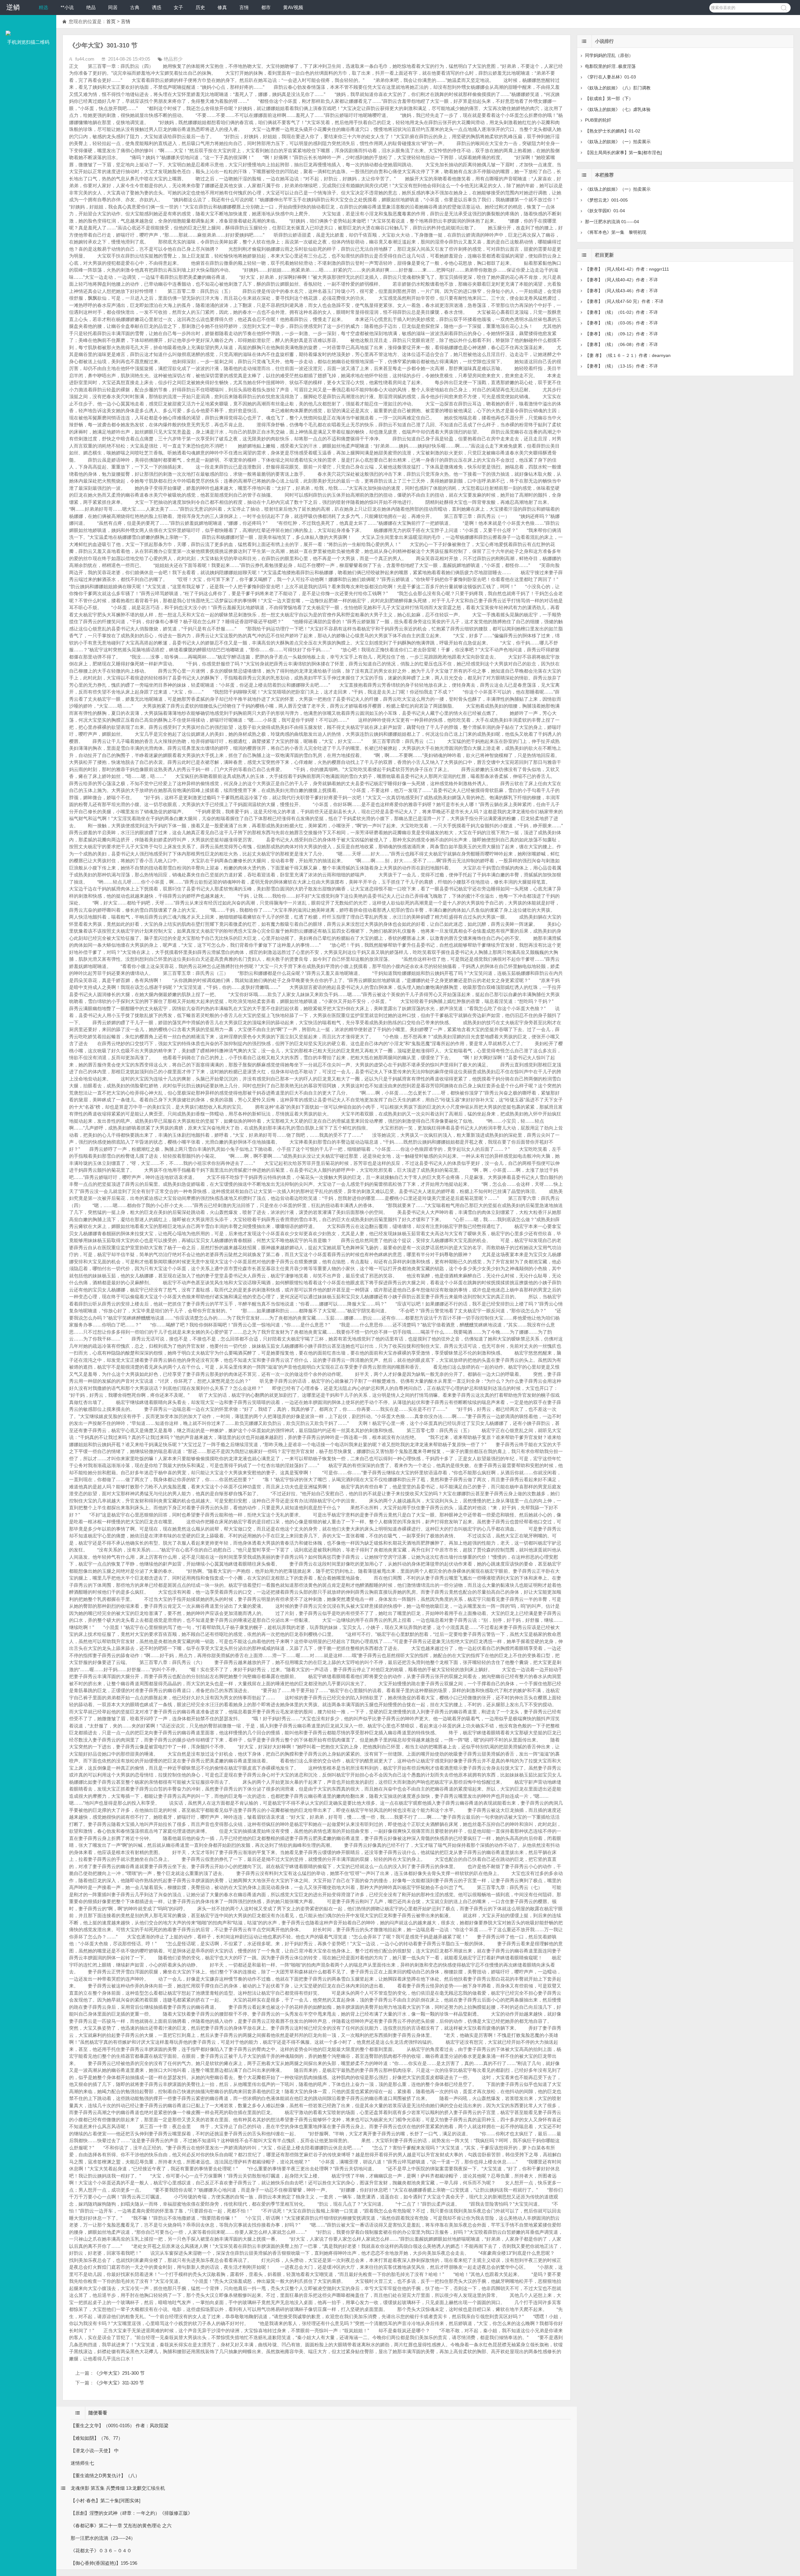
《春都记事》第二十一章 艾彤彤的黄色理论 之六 (121, 2526)
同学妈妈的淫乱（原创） (609, 55)
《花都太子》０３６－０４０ (101, 2551)
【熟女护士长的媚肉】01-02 (613, 131)
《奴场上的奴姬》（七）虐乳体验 (618, 109)
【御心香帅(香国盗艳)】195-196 (104, 2563)
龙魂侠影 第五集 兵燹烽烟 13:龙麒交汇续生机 (118, 2488)
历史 (200, 7)
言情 (244, 7)
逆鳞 (13, 7)
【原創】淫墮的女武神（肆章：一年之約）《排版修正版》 (132, 2513)
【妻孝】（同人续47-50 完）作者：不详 (624, 301)
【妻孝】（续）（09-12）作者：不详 (621, 334)
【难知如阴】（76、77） (97, 2438)
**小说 (67, 7)
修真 (222, 7)
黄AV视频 (293, 7)
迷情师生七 (82, 2463)
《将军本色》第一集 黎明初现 (616, 232)
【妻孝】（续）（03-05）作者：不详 (621, 323)
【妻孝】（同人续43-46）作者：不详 (621, 291)
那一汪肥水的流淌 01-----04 (612, 222)
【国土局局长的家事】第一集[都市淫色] (623, 153)
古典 (135, 7)
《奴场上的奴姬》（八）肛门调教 (618, 88)
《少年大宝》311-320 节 (119, 2383)
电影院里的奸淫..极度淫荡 (610, 66)
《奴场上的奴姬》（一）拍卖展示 (618, 142)
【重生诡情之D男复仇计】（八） (105, 2476)
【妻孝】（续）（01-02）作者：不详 (621, 312)
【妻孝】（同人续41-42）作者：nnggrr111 (627, 269)
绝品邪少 (173, 59)
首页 (111, 21)
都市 (266, 7)
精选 (43, 7)
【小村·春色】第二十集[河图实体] (105, 2501)
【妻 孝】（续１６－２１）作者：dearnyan (628, 355)
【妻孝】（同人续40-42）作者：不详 (621, 280)
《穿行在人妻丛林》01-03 (610, 77)
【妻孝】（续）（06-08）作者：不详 (621, 344)
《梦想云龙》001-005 (606, 200)
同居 (113, 7)
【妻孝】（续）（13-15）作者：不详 (621, 366)
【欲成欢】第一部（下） (609, 98)
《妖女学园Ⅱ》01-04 (605, 211)
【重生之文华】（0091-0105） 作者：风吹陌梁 (120, 2426)
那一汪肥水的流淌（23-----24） (103, 2538)
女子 (178, 7)
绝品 (91, 7)
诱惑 (157, 7)
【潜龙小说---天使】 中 (95, 2451)
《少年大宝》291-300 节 (119, 2373)
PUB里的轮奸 (598, 120)
